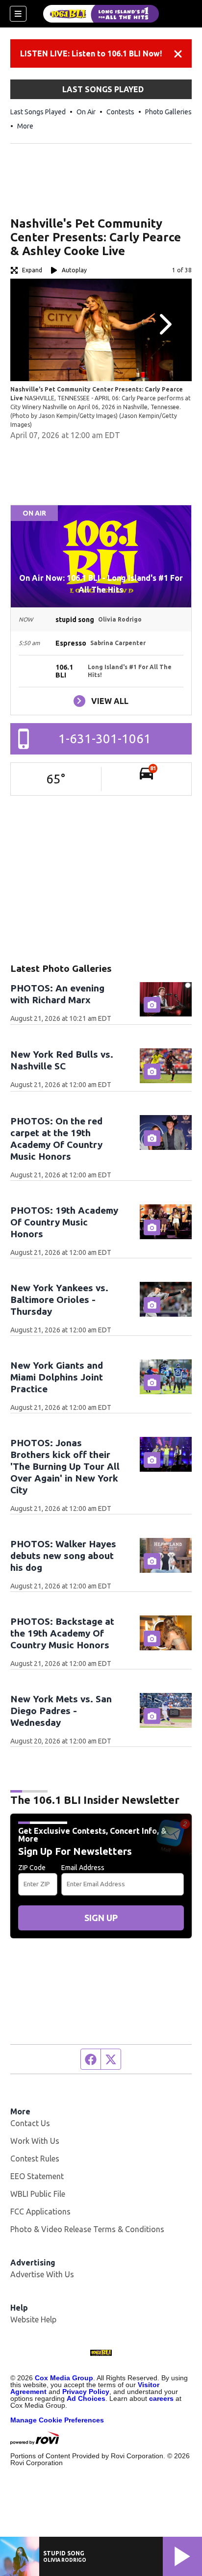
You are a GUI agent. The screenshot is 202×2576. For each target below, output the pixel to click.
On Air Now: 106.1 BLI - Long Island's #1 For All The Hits (101, 584)
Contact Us (30, 2123)
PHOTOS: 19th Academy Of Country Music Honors (64, 1222)
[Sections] (18, 14)
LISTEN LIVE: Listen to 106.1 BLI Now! (91, 53)
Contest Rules (35, 2159)
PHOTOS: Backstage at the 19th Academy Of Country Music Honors (62, 1633)
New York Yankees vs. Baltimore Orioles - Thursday (59, 1300)
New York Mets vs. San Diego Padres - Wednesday (61, 1711)
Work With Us (35, 2141)
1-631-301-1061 (105, 739)
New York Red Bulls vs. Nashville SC (62, 1060)
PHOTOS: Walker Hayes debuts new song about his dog (63, 1556)
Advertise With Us (42, 2274)
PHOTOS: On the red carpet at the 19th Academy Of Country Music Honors (56, 1139)
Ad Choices (86, 2398)
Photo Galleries (168, 112)
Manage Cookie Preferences (57, 2420)
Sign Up (101, 1918)
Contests (120, 112)
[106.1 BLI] (101, 14)
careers (161, 2398)
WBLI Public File (38, 2194)
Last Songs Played (38, 112)
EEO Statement (37, 2176)
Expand (32, 270)
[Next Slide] (164, 324)
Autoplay (74, 270)
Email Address (83, 1868)
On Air (86, 112)
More (25, 126)
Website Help (33, 2319)
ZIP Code (32, 1868)
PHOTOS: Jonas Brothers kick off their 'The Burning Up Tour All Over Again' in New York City (65, 1466)
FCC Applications (40, 2212)
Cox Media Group (64, 2378)
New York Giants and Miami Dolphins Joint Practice (57, 1377)
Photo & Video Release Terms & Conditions (87, 2229)
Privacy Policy (86, 2392)
